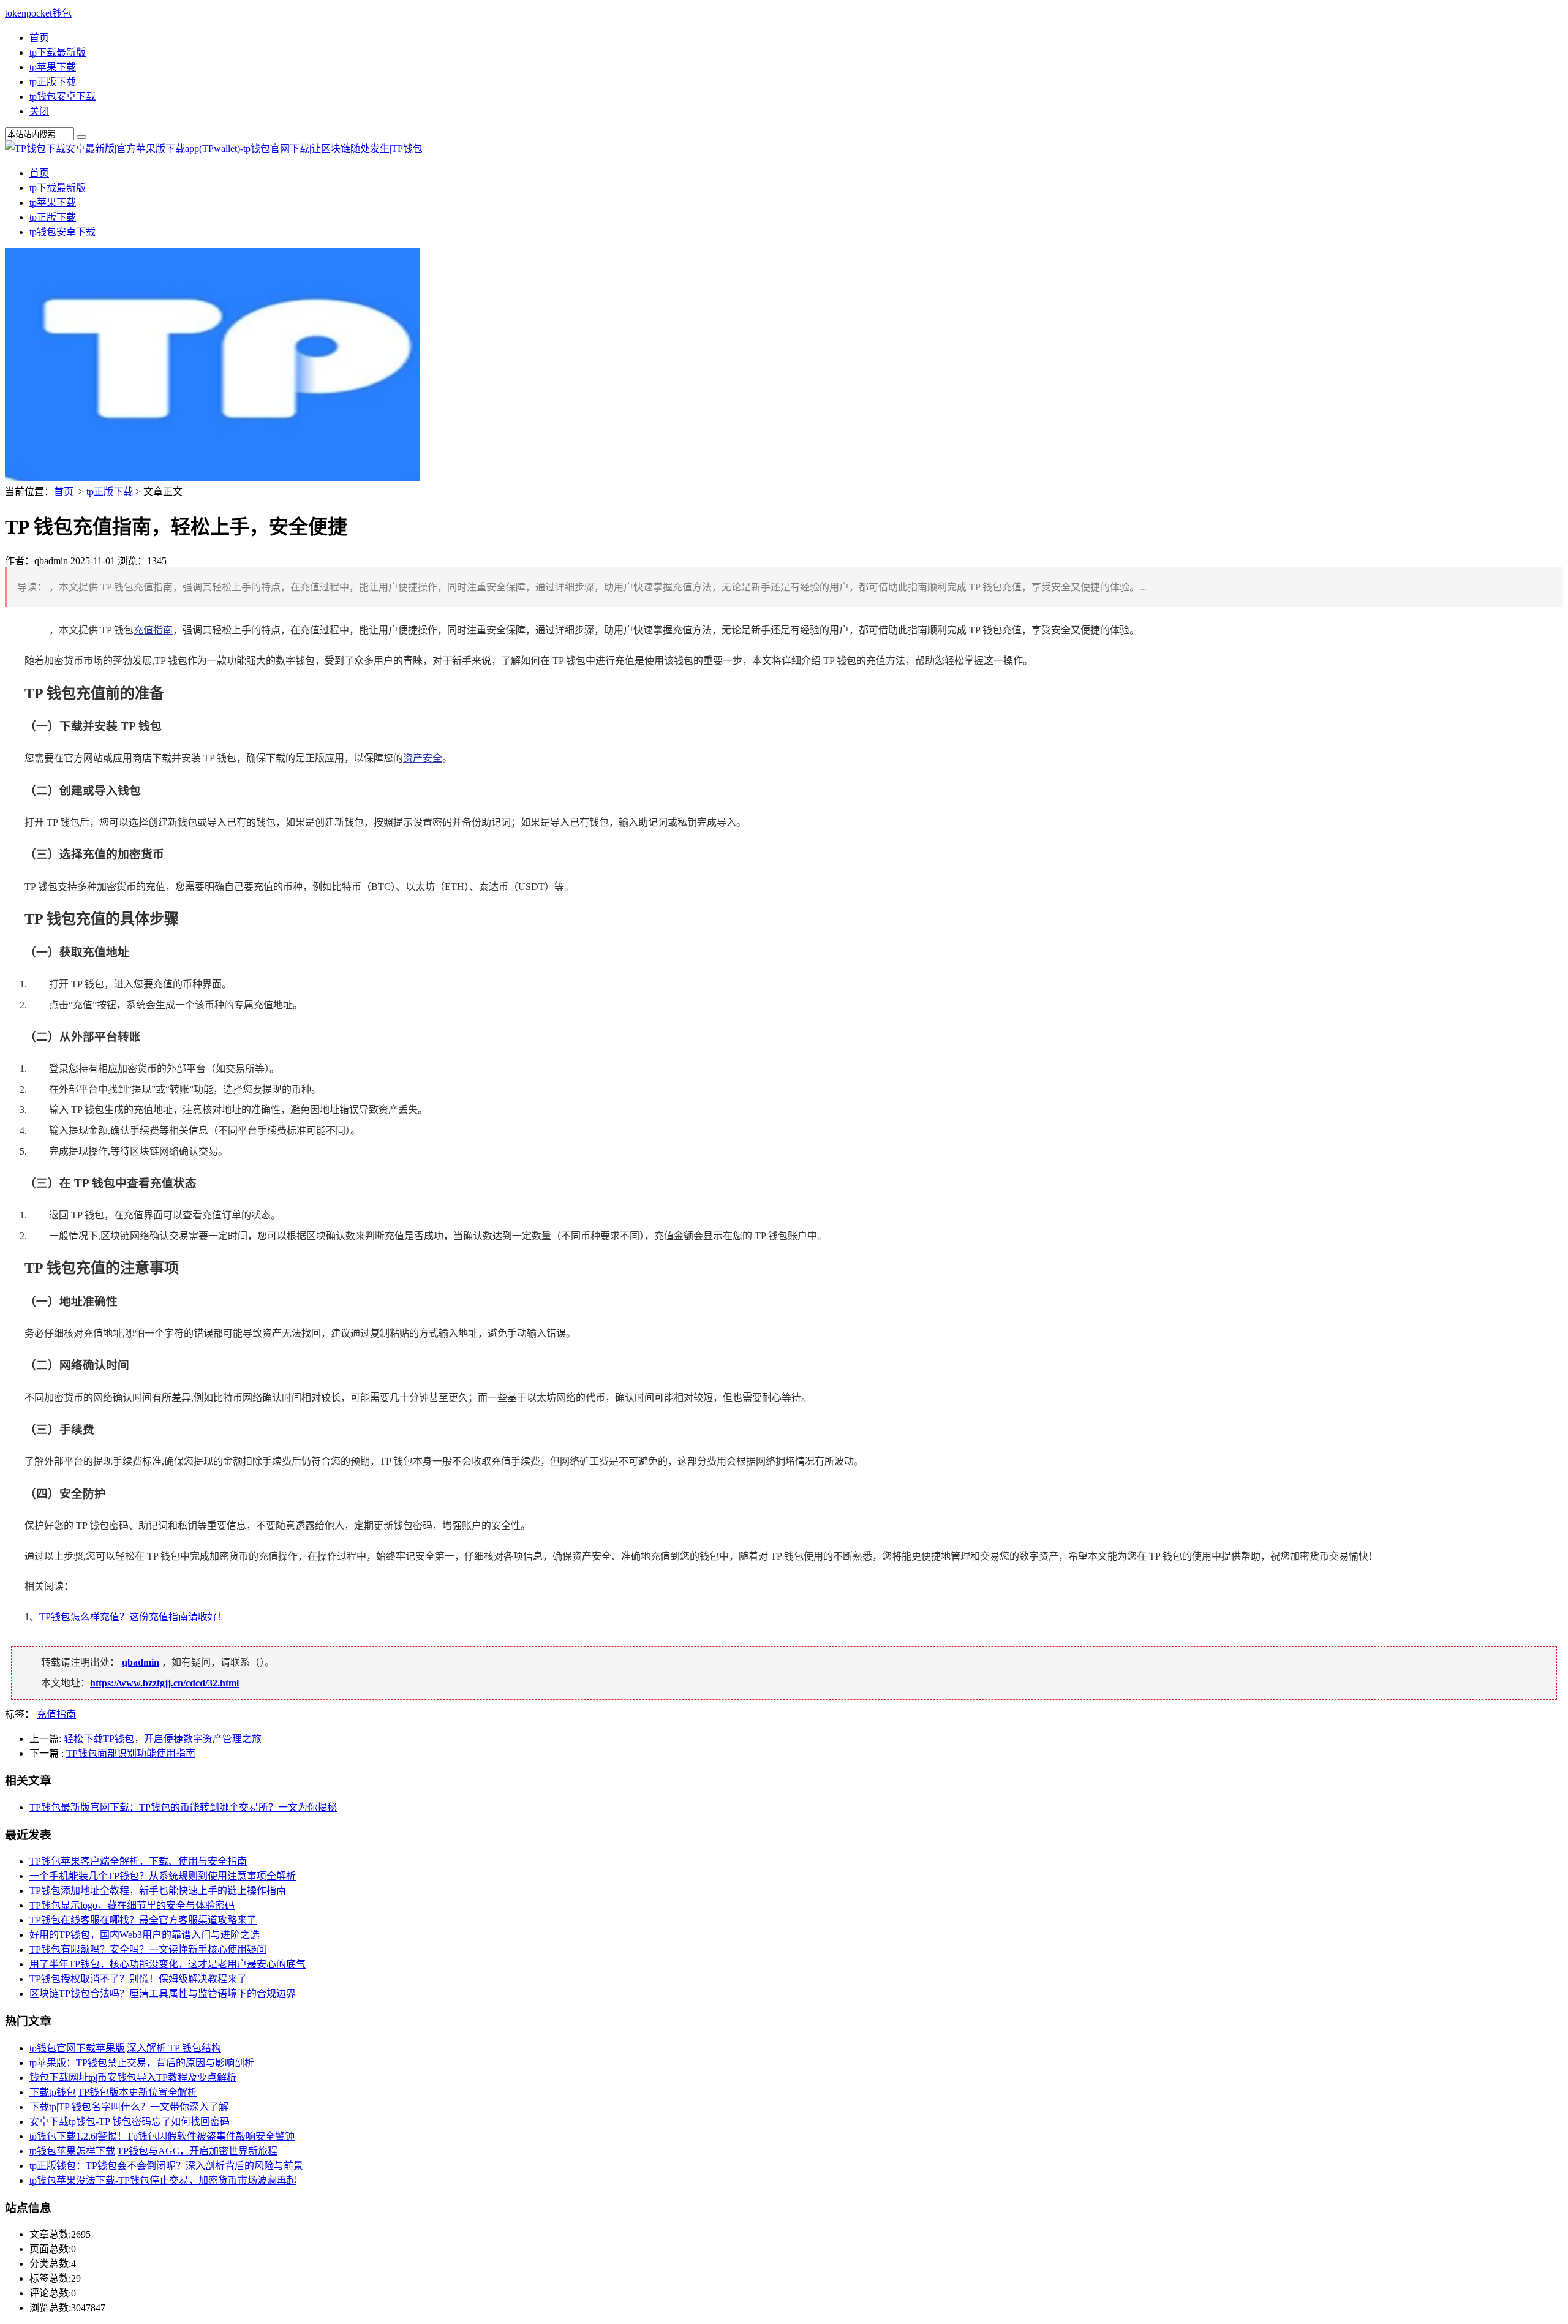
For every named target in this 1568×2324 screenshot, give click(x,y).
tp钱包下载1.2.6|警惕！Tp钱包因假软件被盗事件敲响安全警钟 (162, 2136)
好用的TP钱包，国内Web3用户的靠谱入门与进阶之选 (145, 1935)
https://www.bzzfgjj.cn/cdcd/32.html (164, 1683)
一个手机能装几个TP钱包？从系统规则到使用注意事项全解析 (163, 1876)
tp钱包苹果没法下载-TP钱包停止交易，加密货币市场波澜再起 (163, 2180)
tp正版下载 (53, 82)
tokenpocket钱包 (38, 13)
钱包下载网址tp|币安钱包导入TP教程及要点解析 (133, 2077)
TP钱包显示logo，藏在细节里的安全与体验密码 (132, 1905)
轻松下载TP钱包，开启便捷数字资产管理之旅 (163, 1739)
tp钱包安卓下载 (62, 96)
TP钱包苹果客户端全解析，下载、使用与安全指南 (138, 1861)
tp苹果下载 (53, 67)
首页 (39, 38)
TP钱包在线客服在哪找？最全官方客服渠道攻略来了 (143, 1920)
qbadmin (141, 1662)
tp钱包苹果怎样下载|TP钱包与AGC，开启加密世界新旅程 (153, 2151)
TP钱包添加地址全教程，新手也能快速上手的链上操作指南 (158, 1891)
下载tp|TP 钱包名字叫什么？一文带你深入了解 (129, 2107)
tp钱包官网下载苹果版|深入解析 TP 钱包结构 (125, 2048)
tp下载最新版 (58, 52)
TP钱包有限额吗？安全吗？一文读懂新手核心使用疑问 (148, 1949)
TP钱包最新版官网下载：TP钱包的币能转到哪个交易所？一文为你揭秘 (183, 1807)
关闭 (39, 111)
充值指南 (153, 630)
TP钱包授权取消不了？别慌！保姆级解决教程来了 (138, 1979)
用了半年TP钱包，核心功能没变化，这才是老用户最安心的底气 (168, 1964)
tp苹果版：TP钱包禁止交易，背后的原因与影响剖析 (142, 2063)
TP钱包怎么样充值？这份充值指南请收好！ (133, 1617)
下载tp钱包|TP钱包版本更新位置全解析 (113, 2092)
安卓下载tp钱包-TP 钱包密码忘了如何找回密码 (130, 2122)
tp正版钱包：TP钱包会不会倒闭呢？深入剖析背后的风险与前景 (166, 2166)
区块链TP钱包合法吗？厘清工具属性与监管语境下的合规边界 (163, 1994)
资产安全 (423, 758)
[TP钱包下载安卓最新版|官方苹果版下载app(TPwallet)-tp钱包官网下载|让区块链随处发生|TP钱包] (214, 149)
